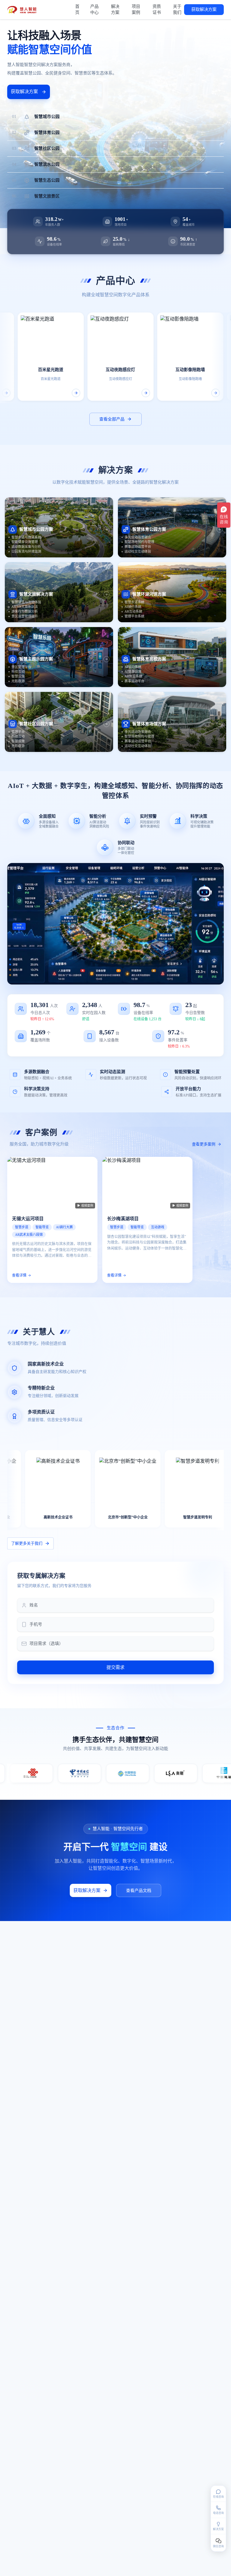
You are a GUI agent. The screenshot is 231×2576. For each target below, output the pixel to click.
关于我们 (177, 9)
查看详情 (19, 1275)
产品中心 (94, 9)
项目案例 (136, 9)
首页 (77, 9)
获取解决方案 (204, 9)
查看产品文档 (139, 1891)
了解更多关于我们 (27, 1543)
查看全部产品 (112, 419)
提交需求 (115, 1667)
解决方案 (115, 9)
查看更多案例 (204, 1144)
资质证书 (157, 9)
